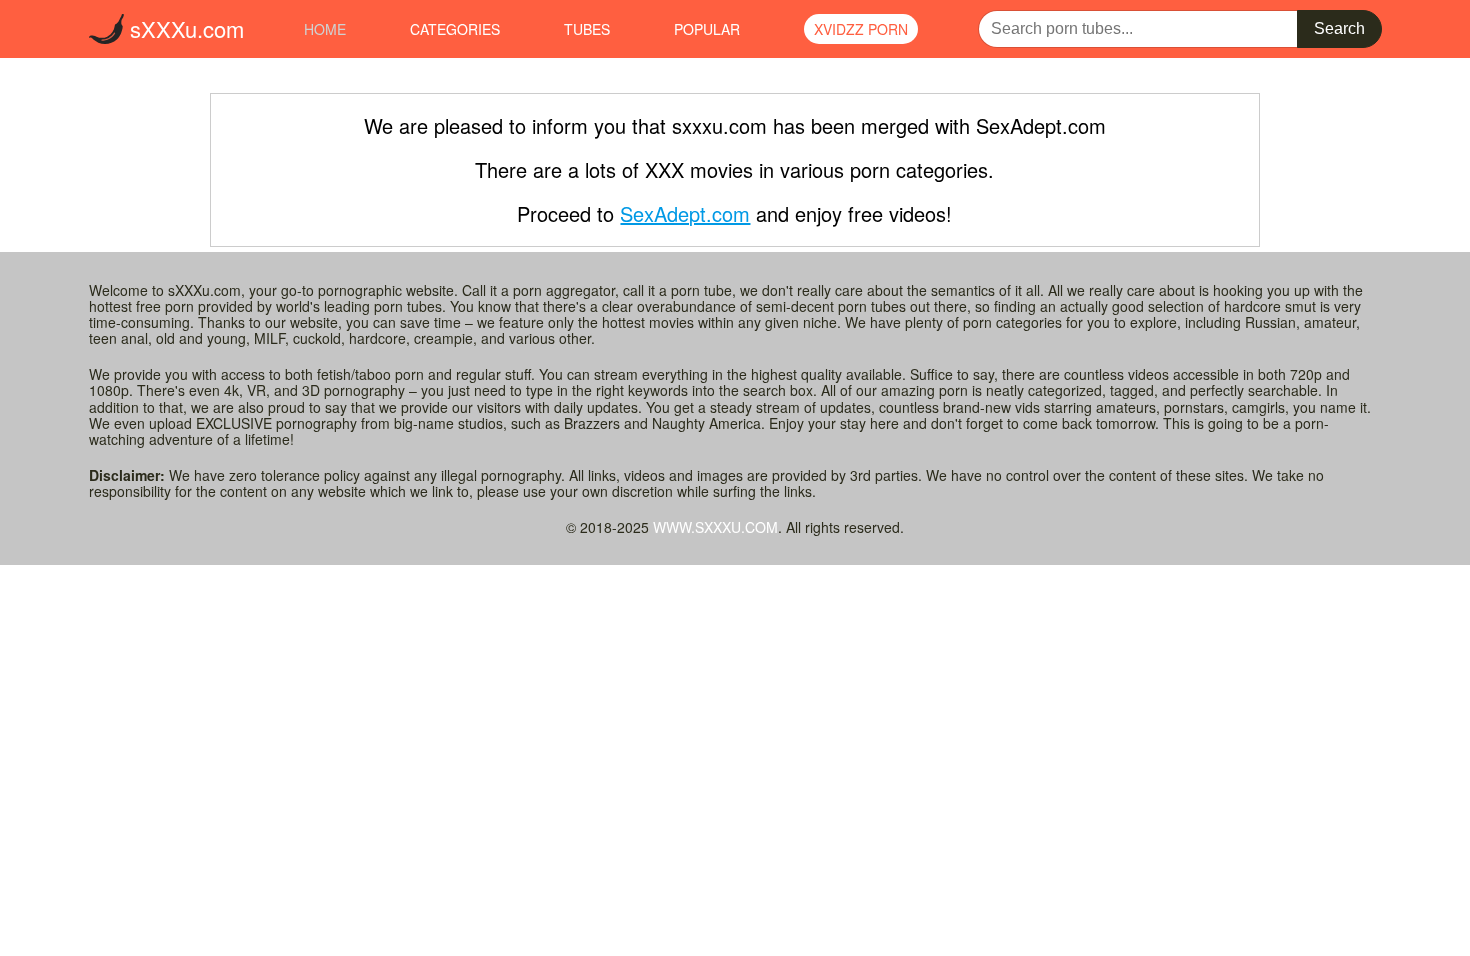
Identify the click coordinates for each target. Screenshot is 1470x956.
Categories (455, 29)
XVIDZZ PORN (861, 29)
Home (325, 29)
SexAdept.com (685, 213)
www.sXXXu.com (715, 527)
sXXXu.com (184, 28)
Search (1339, 28)
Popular (707, 29)
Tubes (587, 29)
